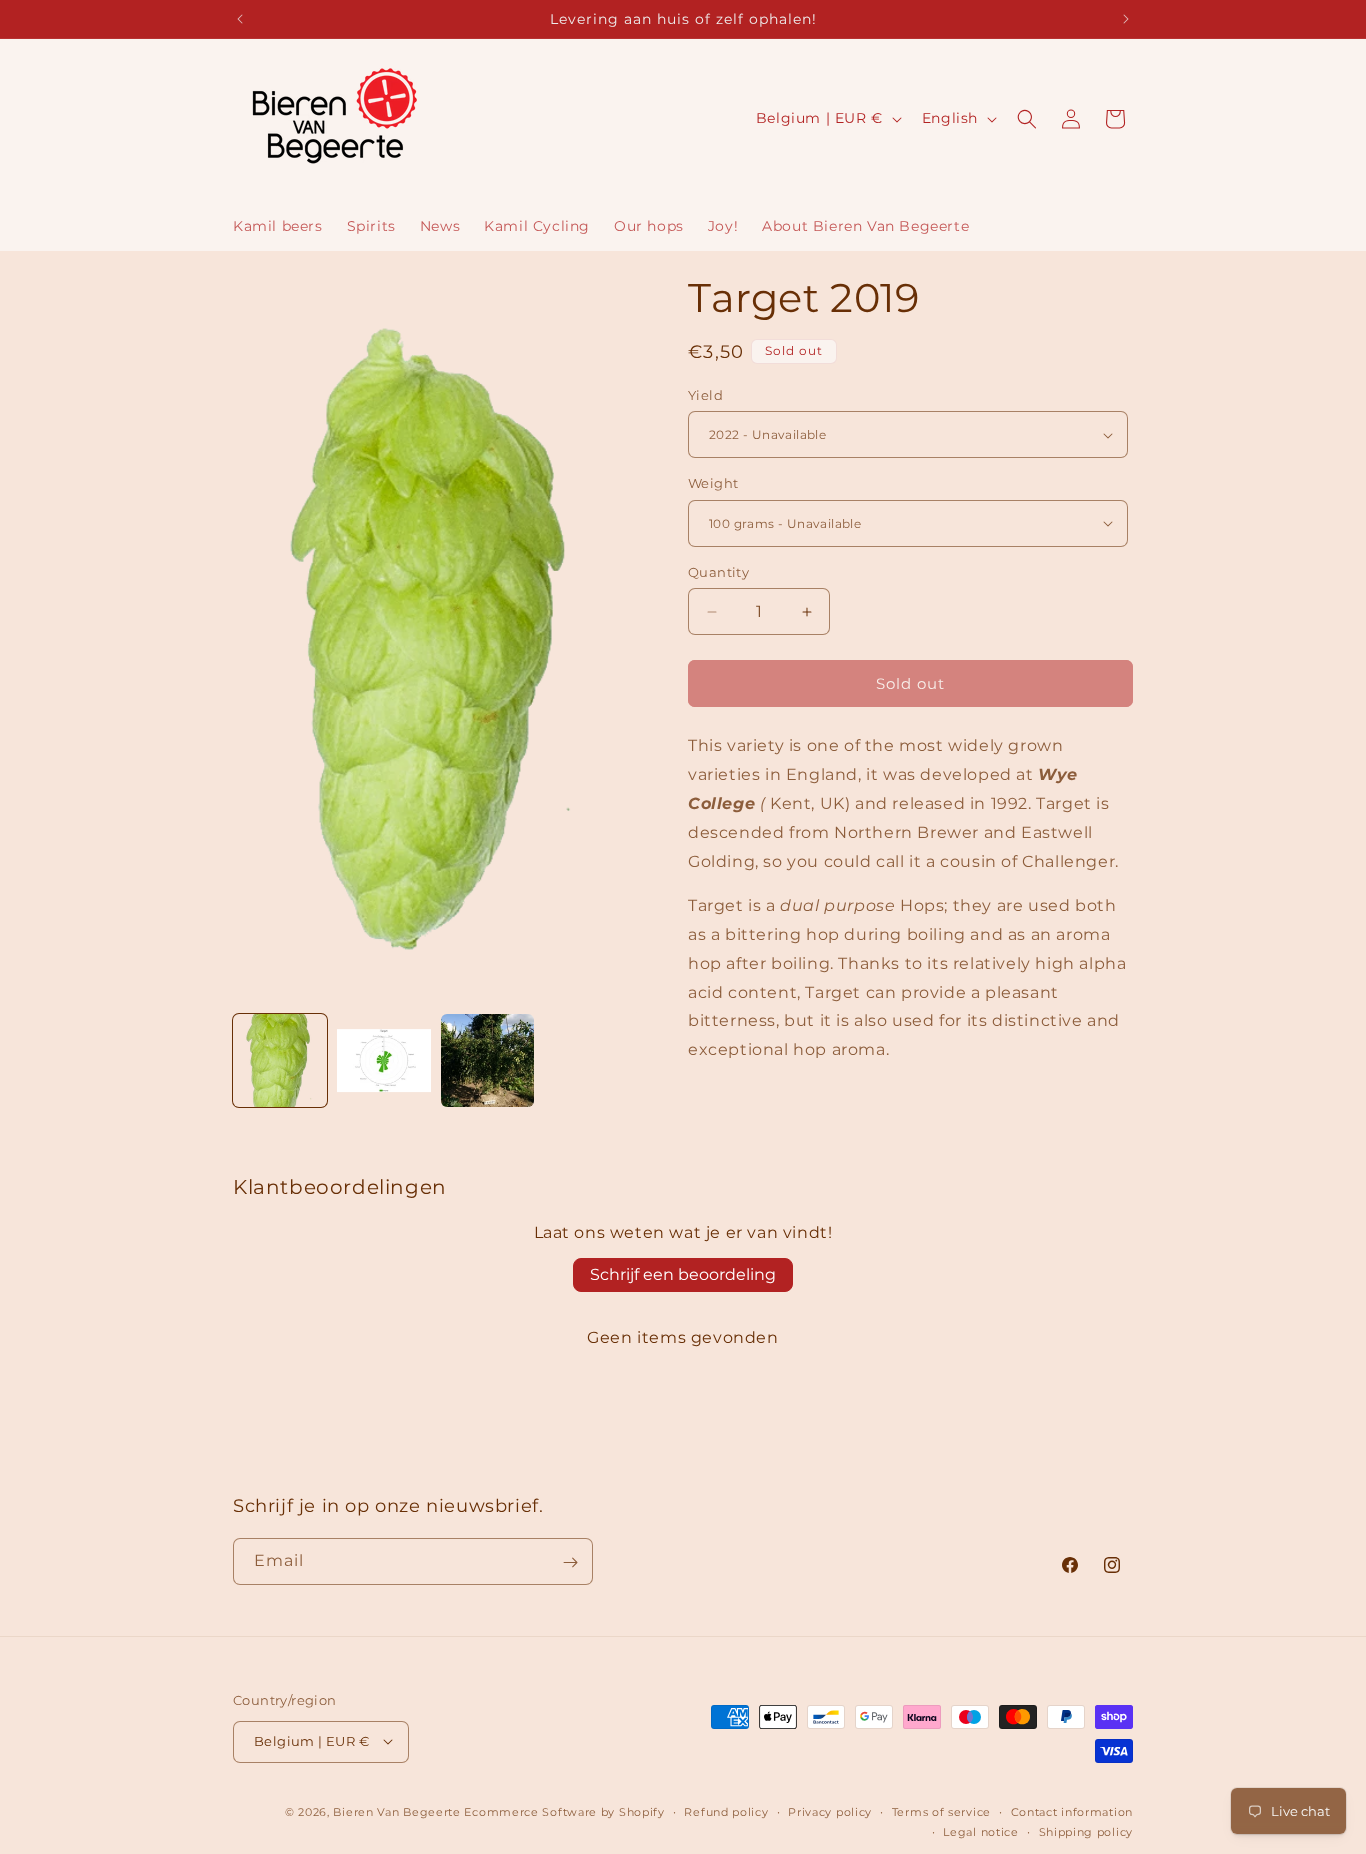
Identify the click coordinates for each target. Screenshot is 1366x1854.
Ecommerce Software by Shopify (564, 1811)
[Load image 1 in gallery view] (280, 1061)
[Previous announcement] (240, 19)
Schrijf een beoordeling (683, 1274)
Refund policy (726, 1811)
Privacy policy (830, 1811)
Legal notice (980, 1831)
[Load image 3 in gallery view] (488, 1061)
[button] (1027, 119)
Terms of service (941, 1811)
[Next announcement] (1126, 19)
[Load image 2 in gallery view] (384, 1061)
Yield (705, 395)
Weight (713, 483)
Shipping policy (1086, 1831)
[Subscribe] (570, 1562)
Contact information (1072, 1811)
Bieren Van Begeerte (396, 1811)
